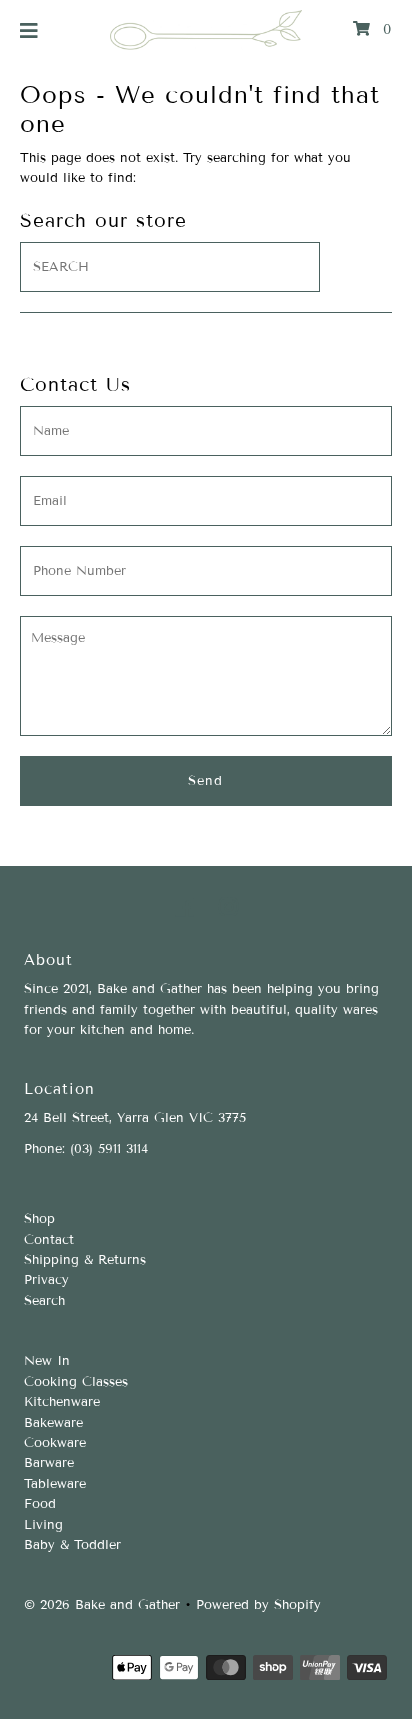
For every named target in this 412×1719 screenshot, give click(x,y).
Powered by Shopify (258, 1605)
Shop (39, 1219)
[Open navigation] (29, 30)
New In (47, 1361)
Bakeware (53, 1423)
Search (44, 1301)
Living (43, 1525)
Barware (49, 1463)
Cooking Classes (76, 1382)
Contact (49, 1240)
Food (40, 1504)
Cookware (55, 1443)
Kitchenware (62, 1402)
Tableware (55, 1484)
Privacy (46, 1280)
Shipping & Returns (85, 1260)
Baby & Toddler (72, 1545)
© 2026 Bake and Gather (102, 1605)
